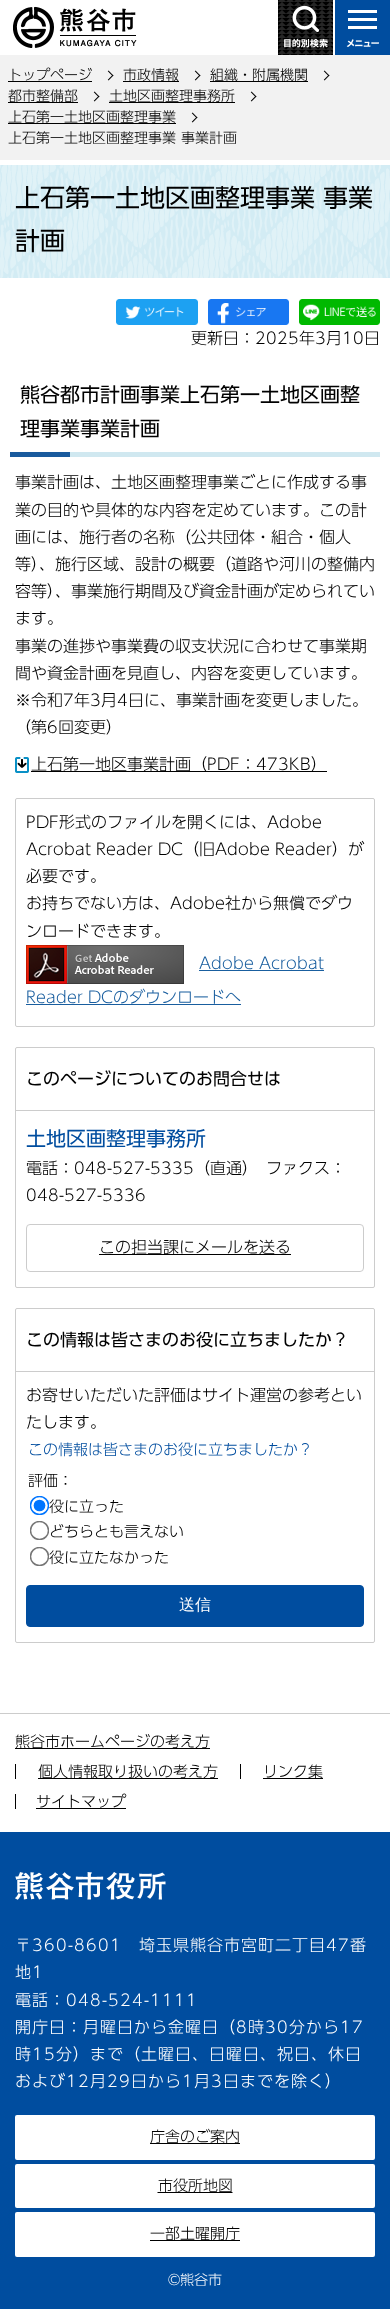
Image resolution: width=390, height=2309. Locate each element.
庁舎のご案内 (195, 2136)
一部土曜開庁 (195, 2233)
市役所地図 (195, 2185)
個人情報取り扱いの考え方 (128, 1771)
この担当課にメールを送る (195, 1247)
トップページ (50, 75)
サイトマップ (81, 1801)
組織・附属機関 (259, 75)
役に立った (86, 1506)
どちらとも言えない (116, 1531)
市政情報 (151, 75)
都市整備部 (43, 96)
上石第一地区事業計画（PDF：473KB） (179, 764)
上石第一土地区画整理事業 (92, 117)
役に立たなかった (109, 1557)
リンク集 (293, 1771)
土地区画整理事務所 (172, 96)
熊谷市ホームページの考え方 (112, 1741)
